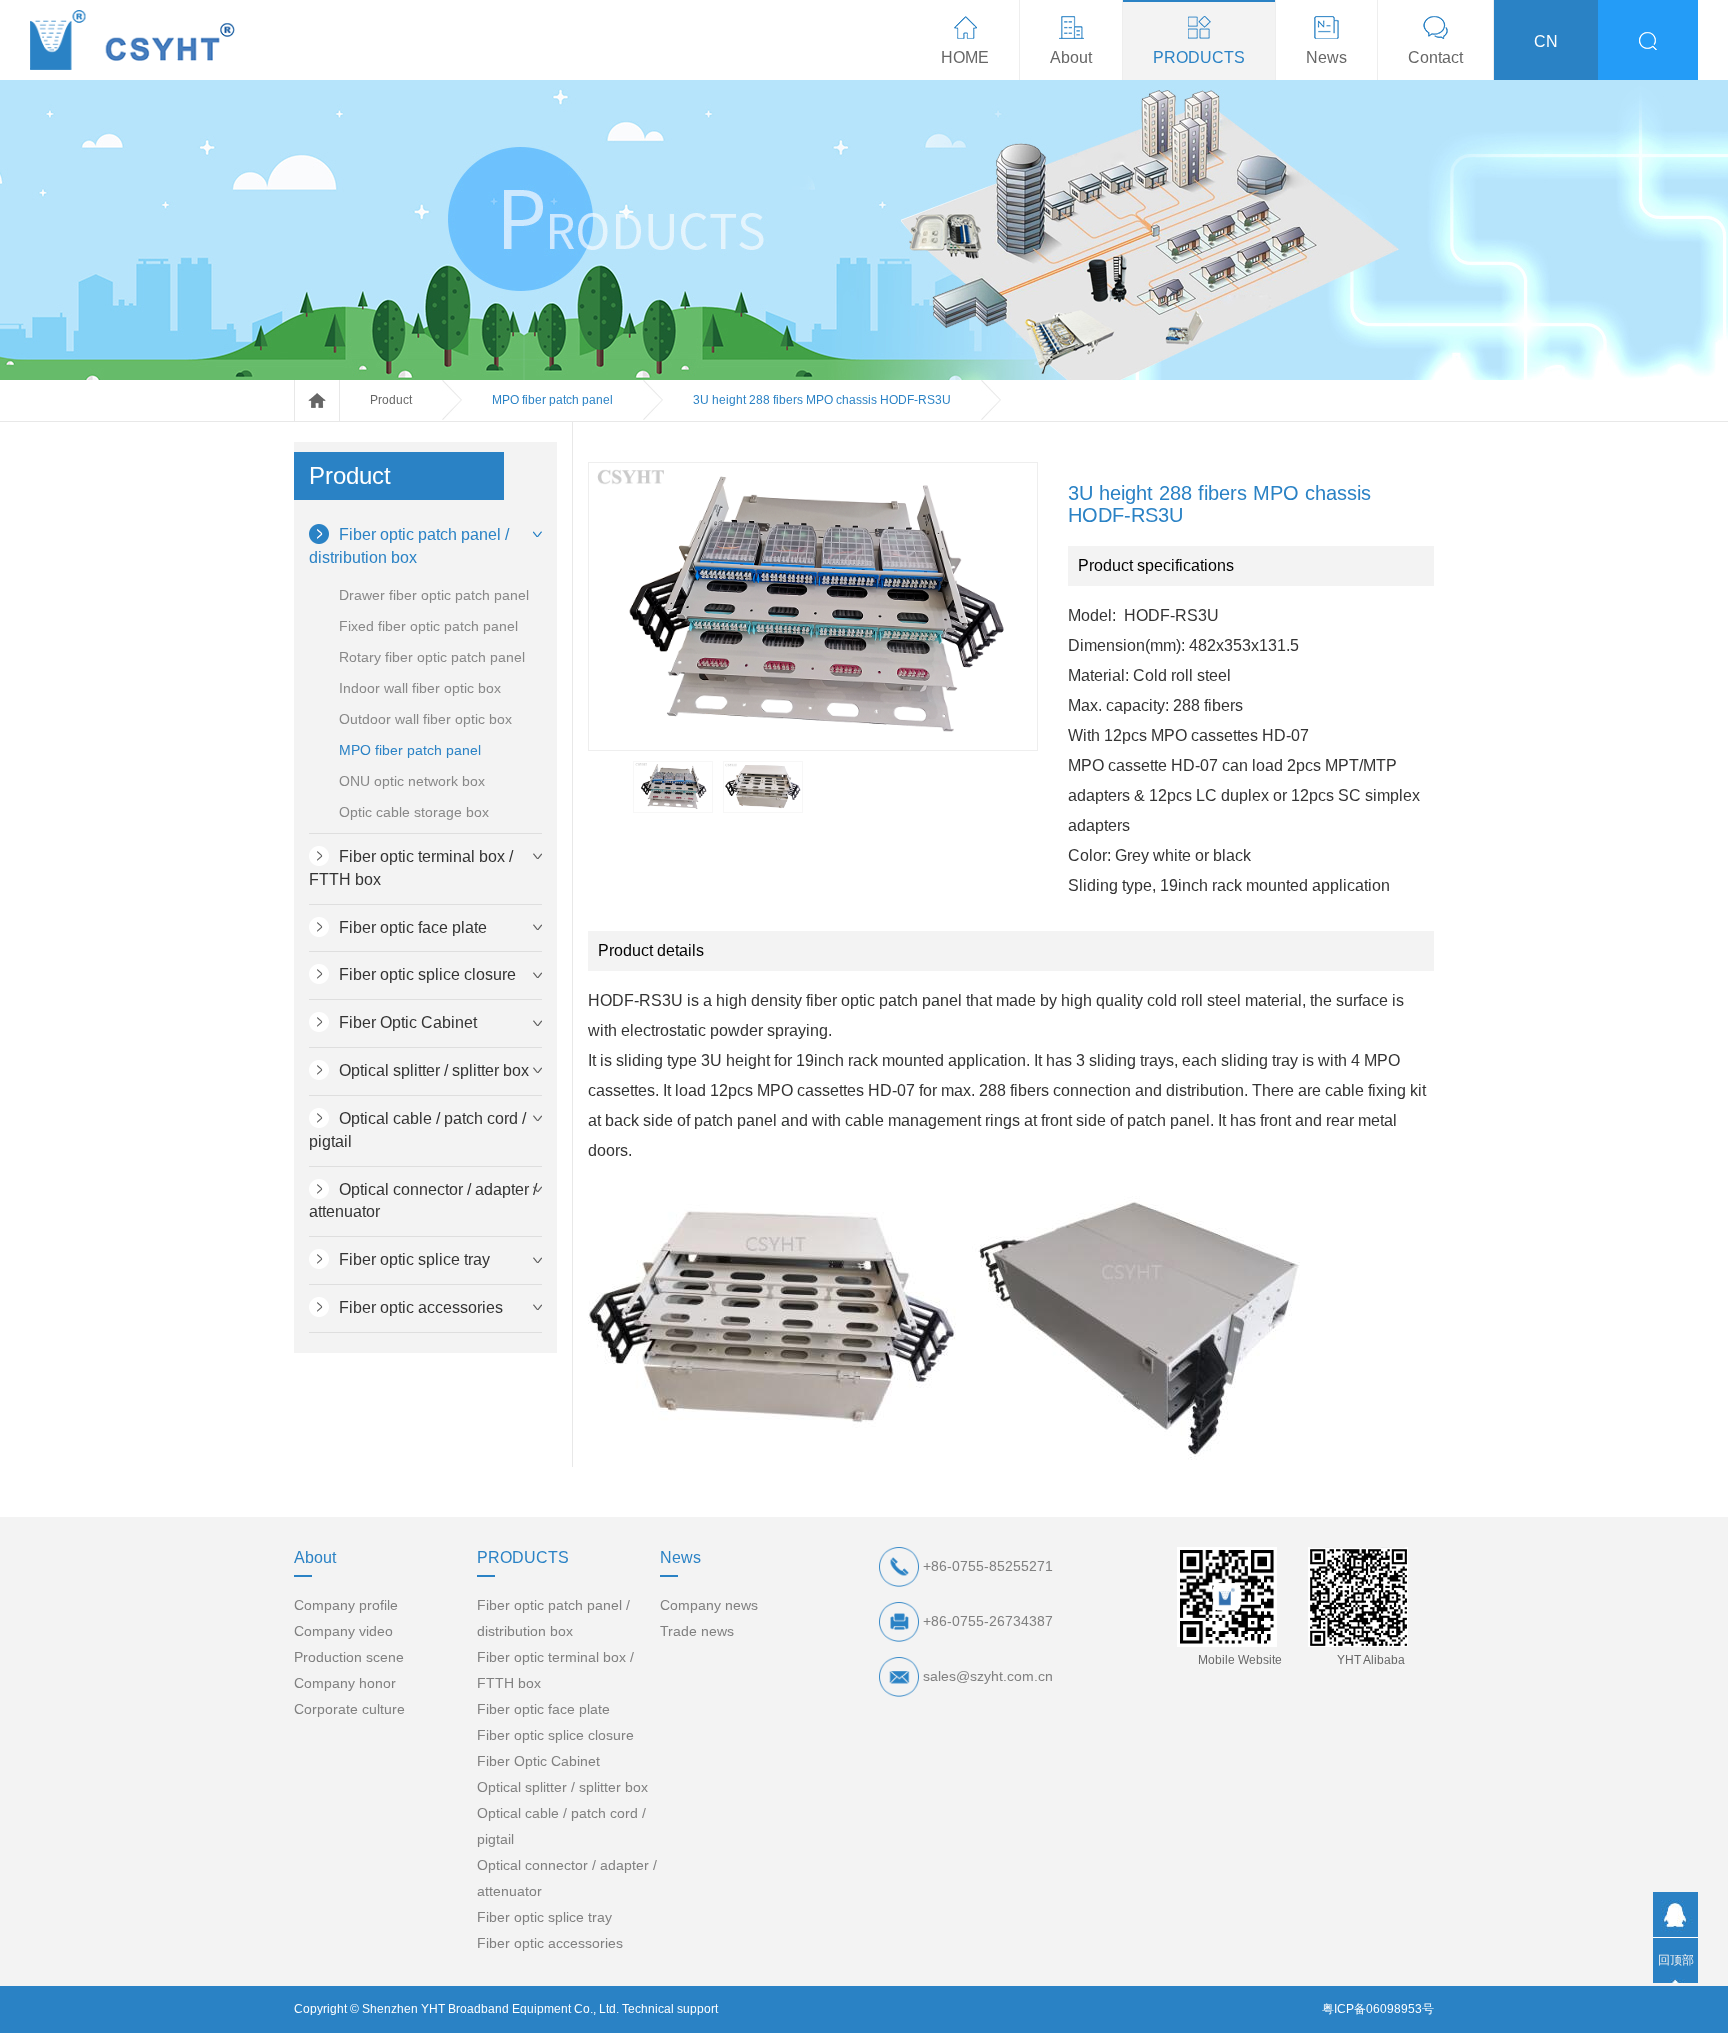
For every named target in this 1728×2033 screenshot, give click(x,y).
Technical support (670, 2009)
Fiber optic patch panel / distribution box (409, 546)
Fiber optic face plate (413, 927)
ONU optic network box (412, 781)
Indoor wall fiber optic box (420, 688)
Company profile (346, 1605)
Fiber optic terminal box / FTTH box (411, 868)
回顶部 (1676, 1960)
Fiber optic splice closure (427, 974)
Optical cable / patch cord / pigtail (417, 1130)
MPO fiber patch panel (552, 400)
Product (391, 400)
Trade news (697, 1631)
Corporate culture (349, 1709)
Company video (343, 1631)
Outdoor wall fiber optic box (425, 719)
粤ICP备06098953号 (1378, 2009)
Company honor (345, 1683)
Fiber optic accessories (421, 1307)
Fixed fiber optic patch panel (428, 626)
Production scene (349, 1657)
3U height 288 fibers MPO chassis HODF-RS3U (822, 400)
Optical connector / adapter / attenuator (423, 1201)
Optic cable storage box (414, 812)
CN (1546, 41)
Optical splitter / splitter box (434, 1070)
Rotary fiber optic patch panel (432, 657)
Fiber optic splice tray (414, 1259)
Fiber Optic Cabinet (408, 1022)
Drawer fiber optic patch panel (434, 595)
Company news (709, 1605)
